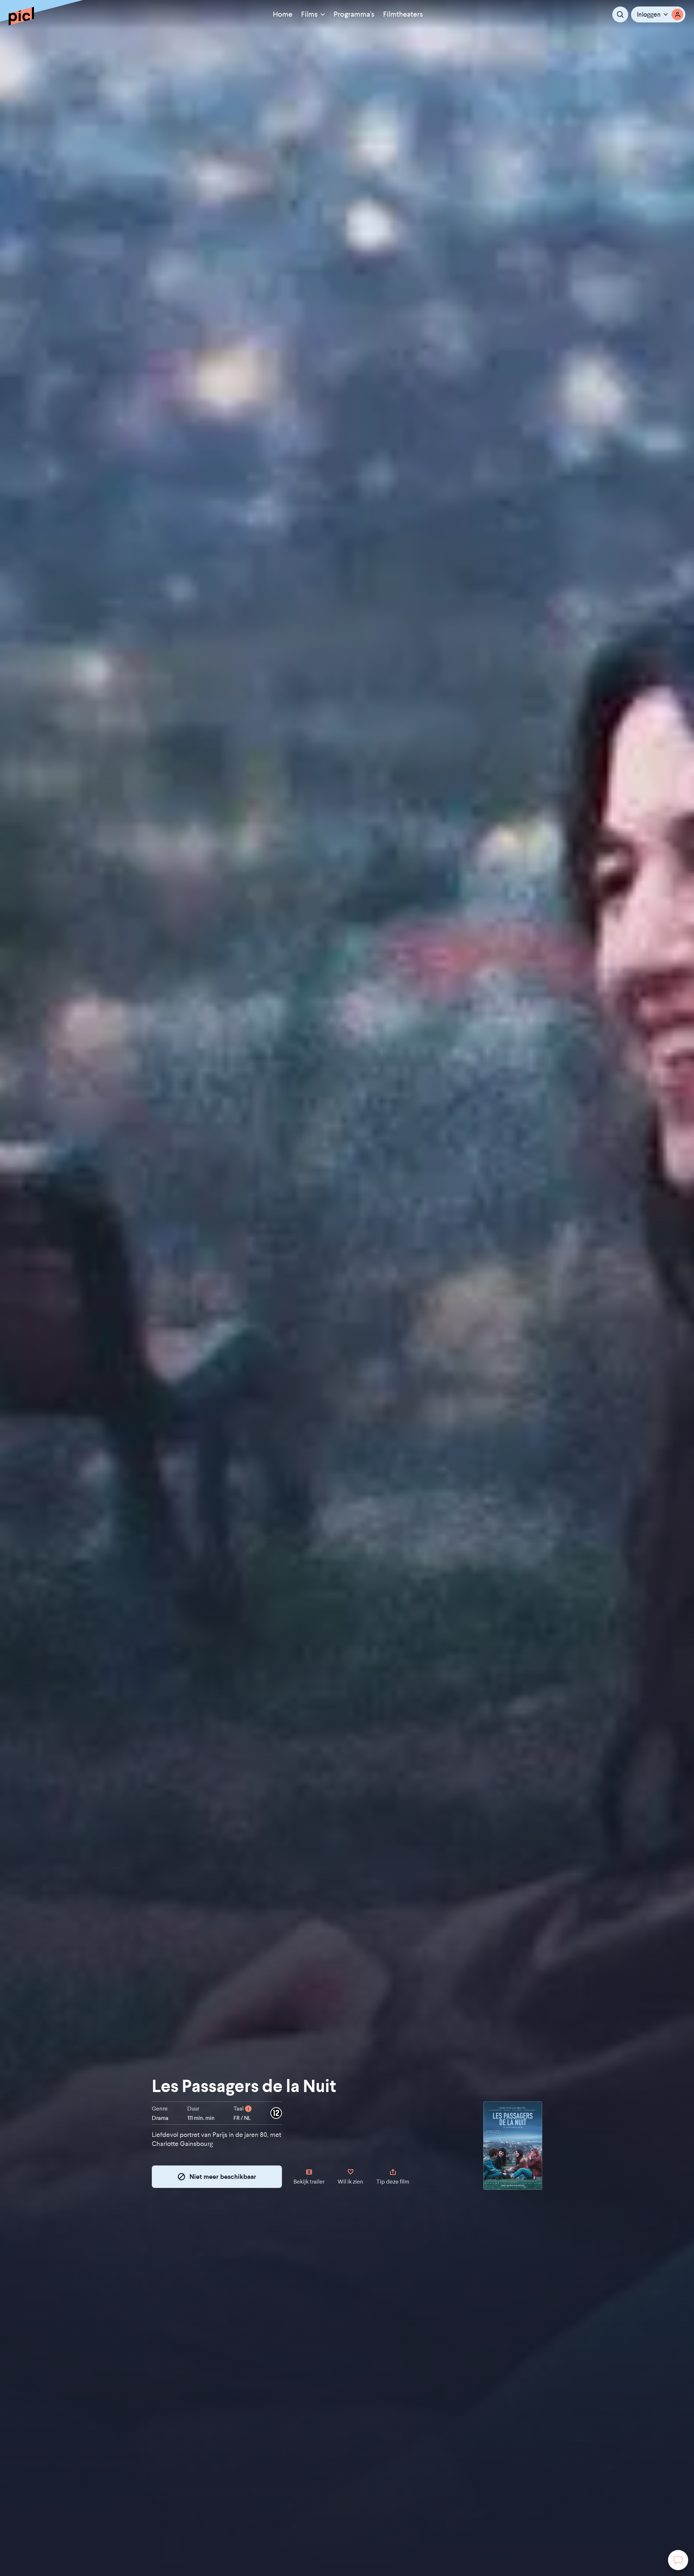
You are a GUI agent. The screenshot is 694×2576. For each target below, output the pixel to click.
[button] (658, 14)
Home (283, 14)
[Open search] (620, 14)
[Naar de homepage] (21, 16)
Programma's (354, 14)
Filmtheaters (403, 14)
